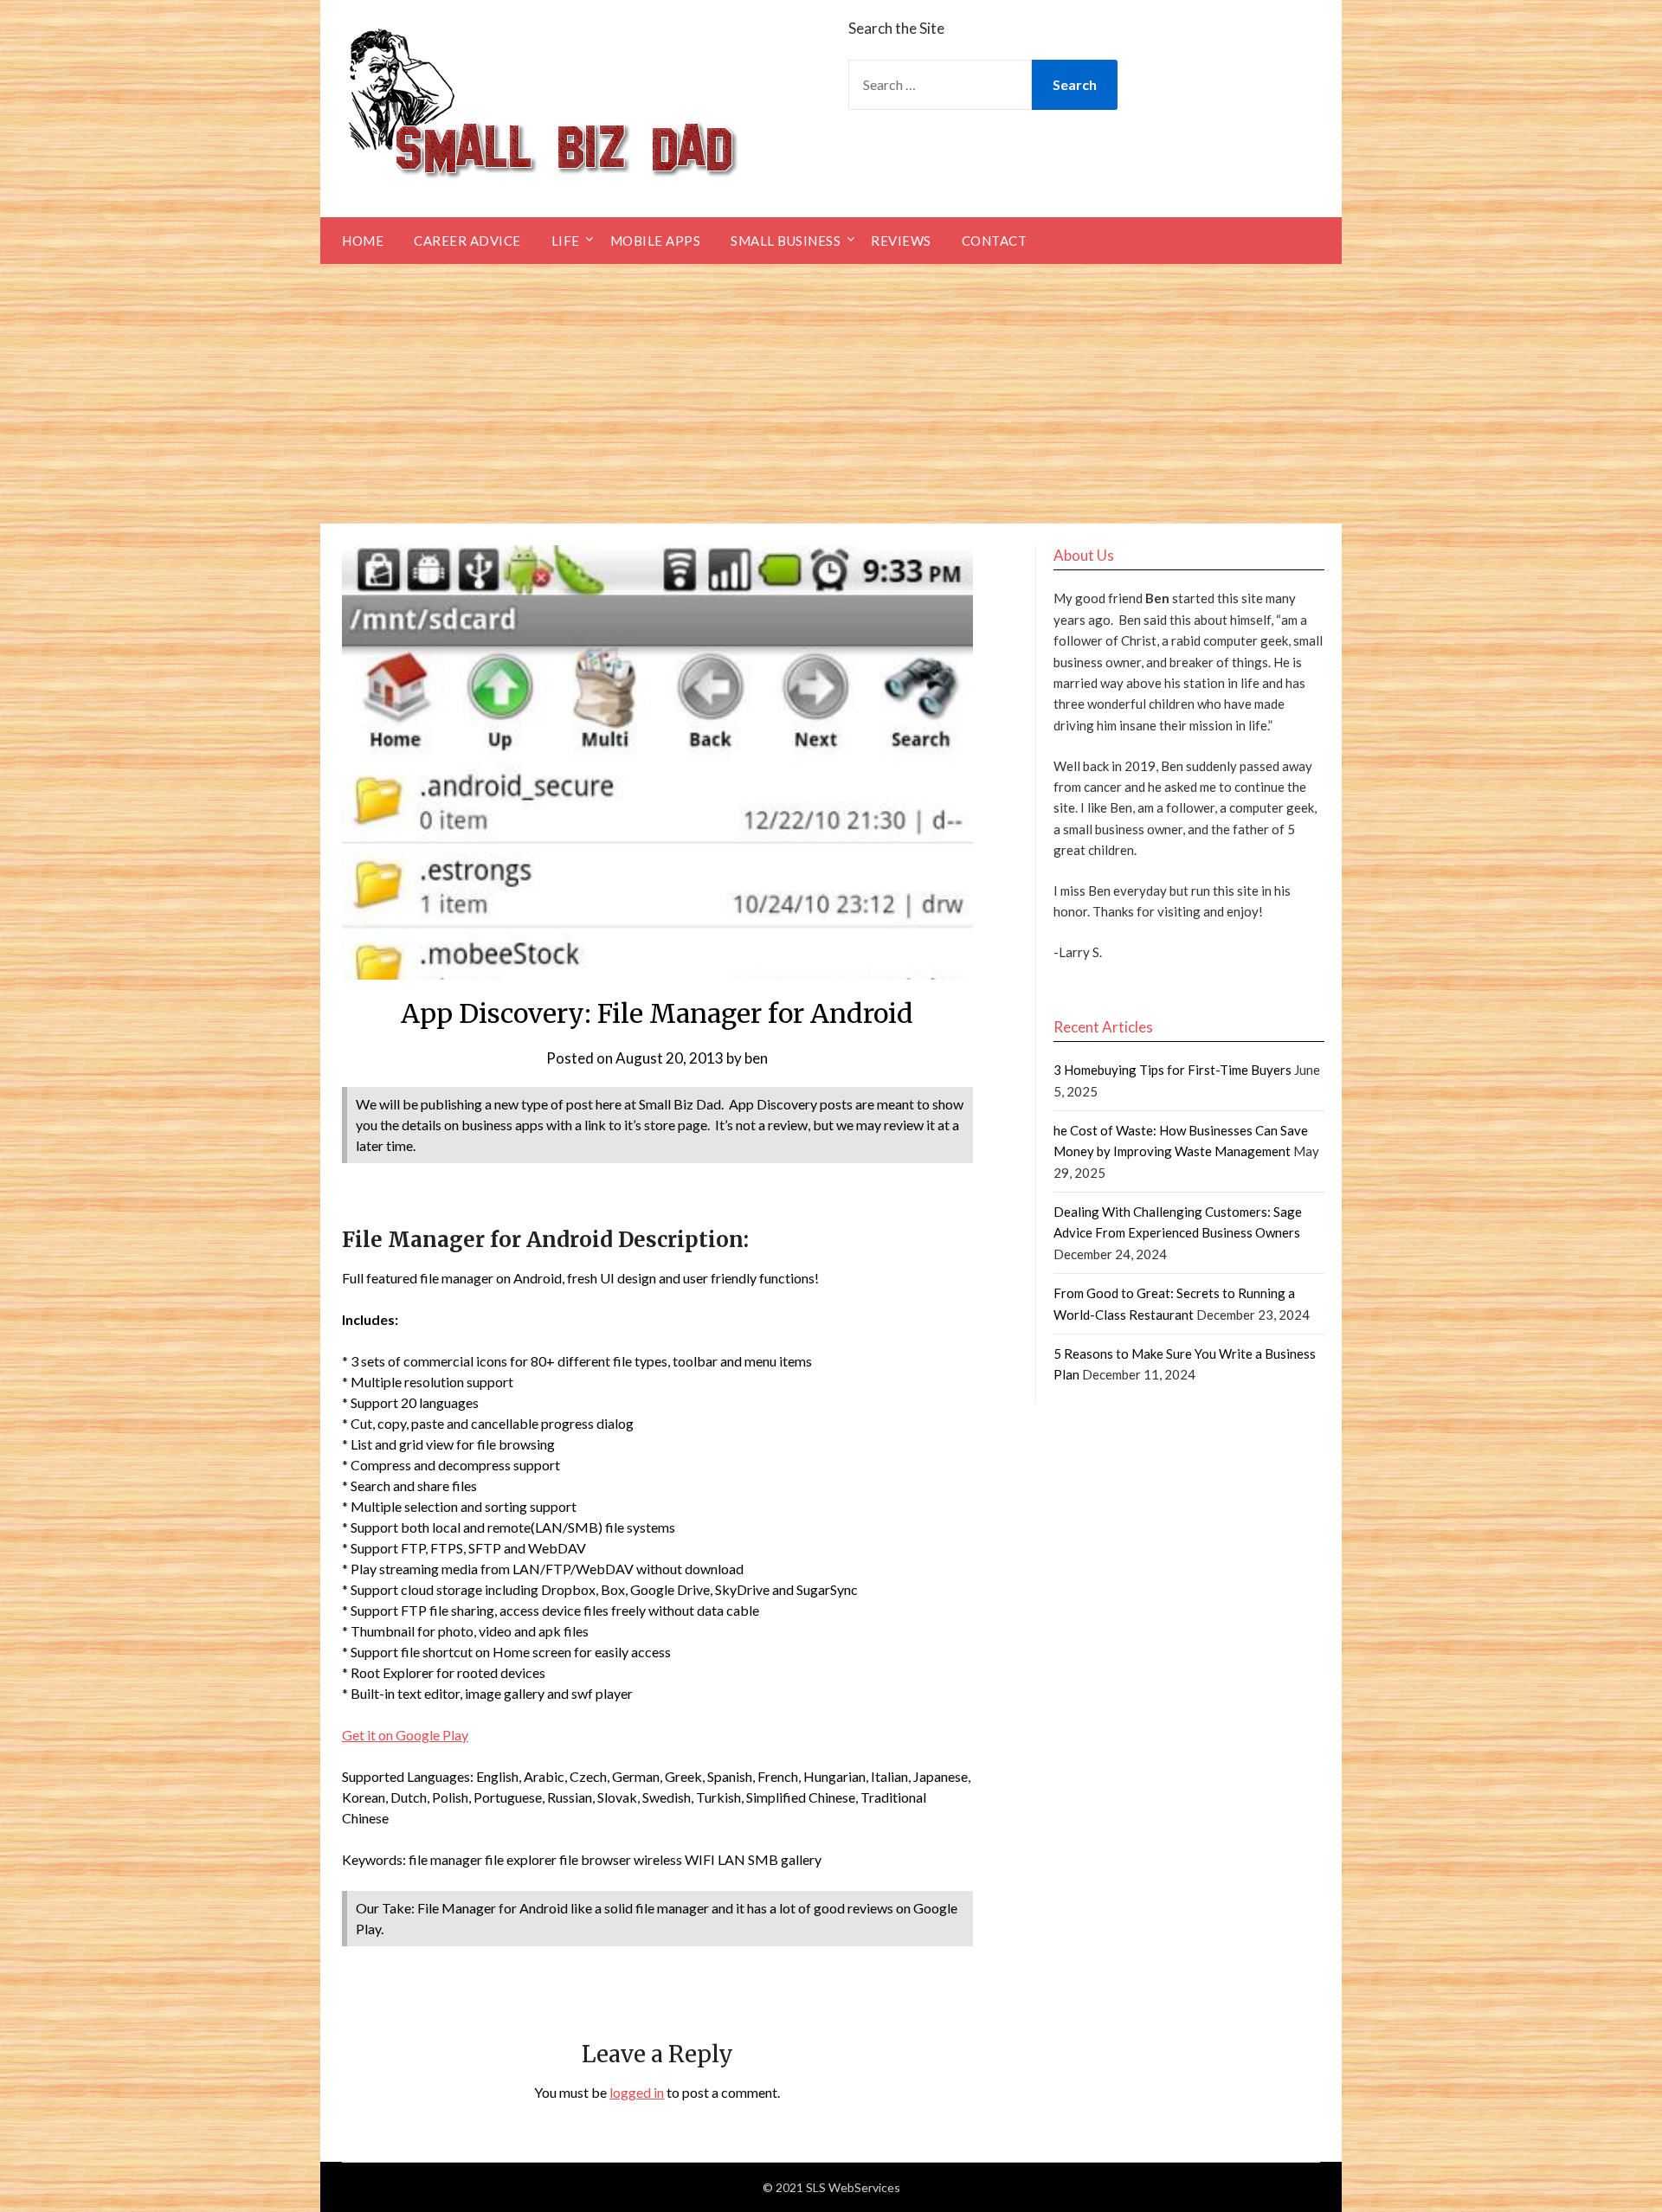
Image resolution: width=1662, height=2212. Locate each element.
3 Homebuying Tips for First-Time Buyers (1172, 1070)
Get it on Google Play (405, 1735)
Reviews (901, 241)
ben (756, 1058)
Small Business (786, 241)
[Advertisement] (831, 394)
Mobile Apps (656, 241)
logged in (637, 2092)
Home (363, 241)
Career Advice (467, 241)
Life (566, 241)
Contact (995, 241)
